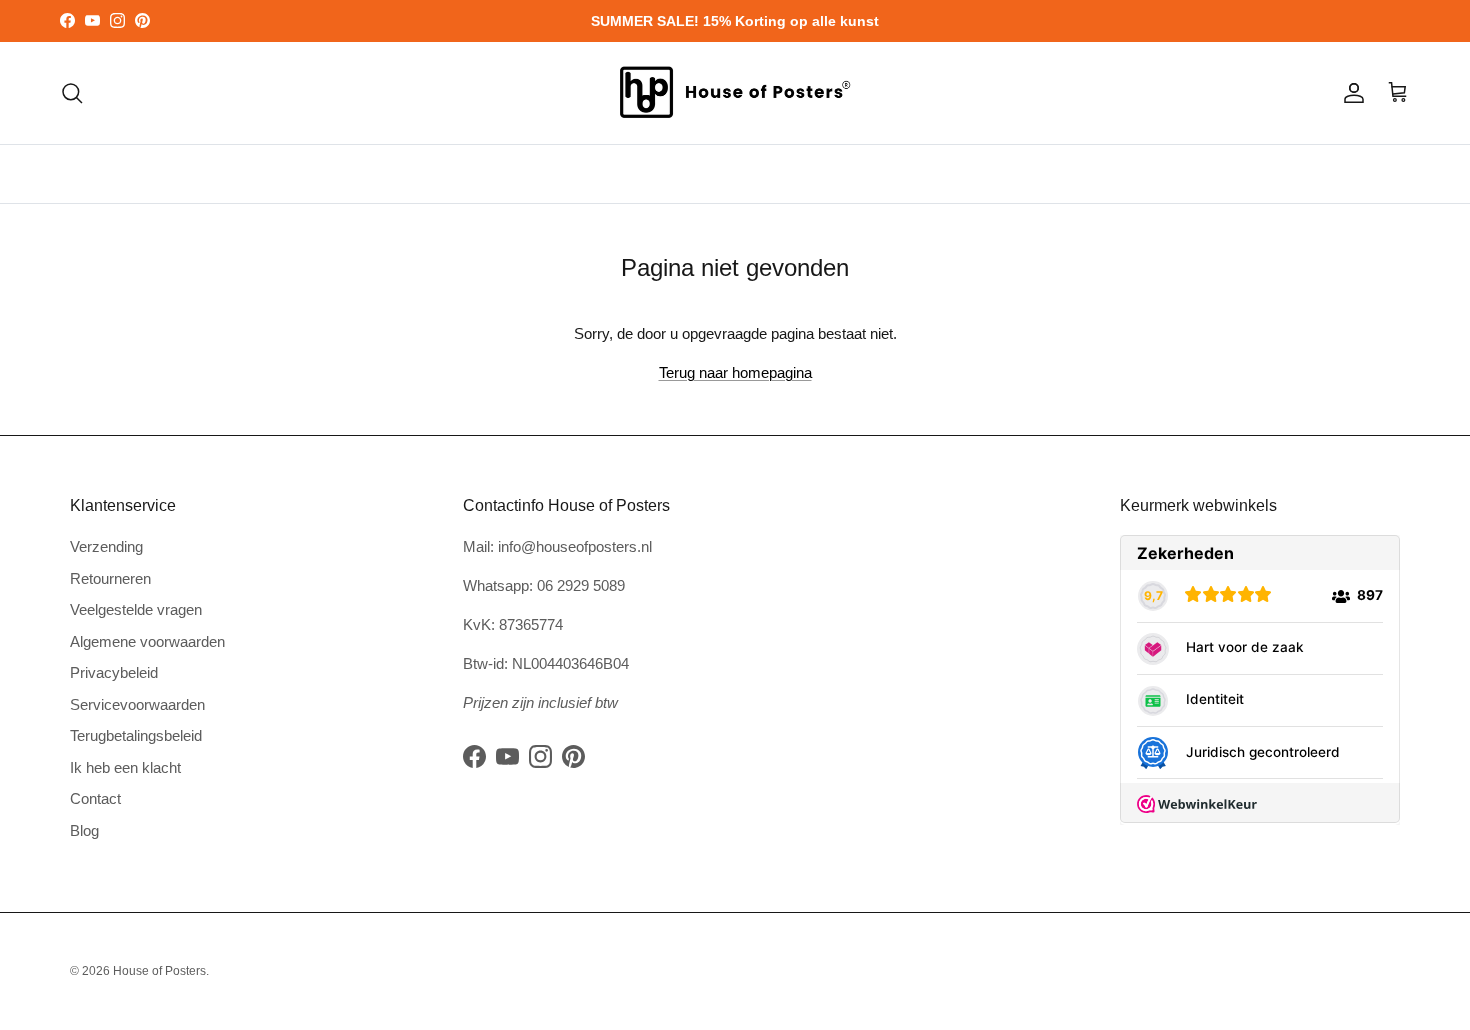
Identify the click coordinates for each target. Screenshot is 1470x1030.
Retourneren (110, 578)
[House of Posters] (735, 93)
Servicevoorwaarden (137, 704)
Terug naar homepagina (735, 372)
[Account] (1350, 93)
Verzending (106, 546)
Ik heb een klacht (125, 767)
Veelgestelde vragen (136, 609)
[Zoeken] (72, 93)
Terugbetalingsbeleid (136, 735)
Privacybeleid (114, 672)
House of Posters (159, 971)
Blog (84, 830)
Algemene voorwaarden (147, 641)
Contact (95, 798)
